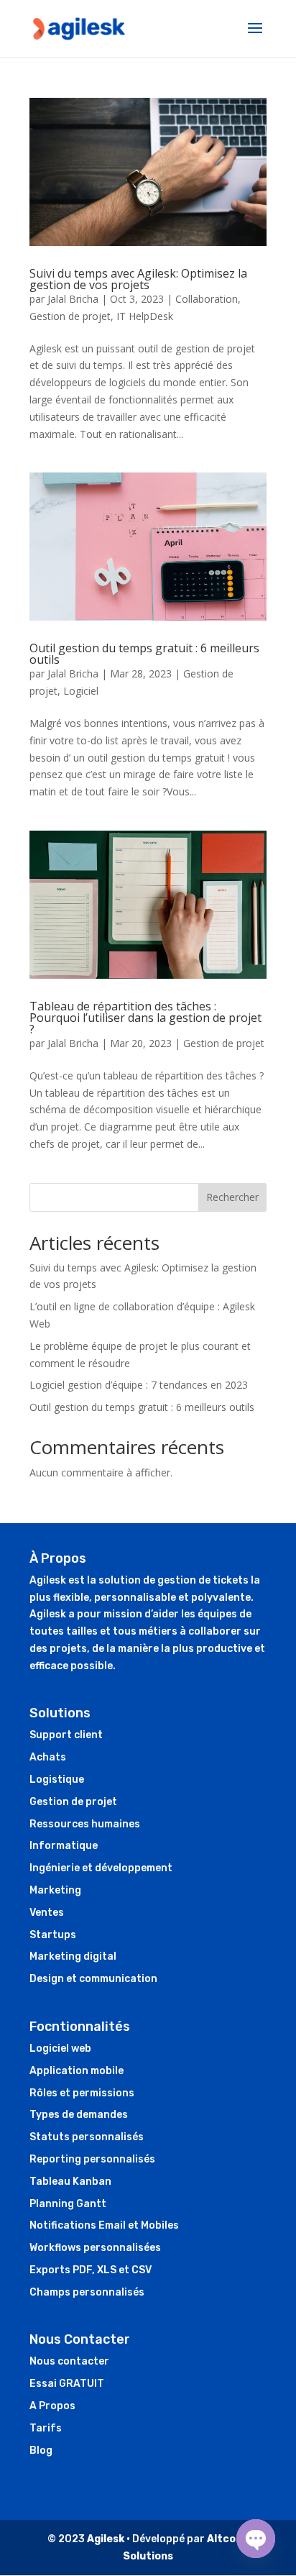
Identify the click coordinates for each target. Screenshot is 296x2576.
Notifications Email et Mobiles (104, 2225)
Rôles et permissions (82, 2093)
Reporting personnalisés (92, 2159)
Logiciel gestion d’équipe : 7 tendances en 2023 (139, 1385)
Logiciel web (60, 2049)
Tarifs (46, 2428)
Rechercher (232, 1197)
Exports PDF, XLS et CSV (91, 2270)
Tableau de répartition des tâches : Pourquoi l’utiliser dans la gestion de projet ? (145, 1018)
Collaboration (207, 299)
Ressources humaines (85, 1824)
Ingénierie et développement (101, 1868)
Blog (41, 2451)
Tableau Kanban (70, 2182)
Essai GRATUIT (67, 2384)
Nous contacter (69, 2361)
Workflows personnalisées (95, 2248)
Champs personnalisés (87, 2292)
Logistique (57, 1780)
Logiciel (81, 691)
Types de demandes (79, 2115)
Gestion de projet (70, 316)
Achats (48, 1757)
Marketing (55, 1890)
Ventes (47, 1913)
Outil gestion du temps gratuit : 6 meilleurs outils (144, 654)
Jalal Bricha (73, 299)
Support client (66, 1735)
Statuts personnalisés (87, 2137)
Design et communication (93, 1979)
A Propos (52, 2406)
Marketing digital (73, 1956)
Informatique (64, 1846)
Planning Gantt (68, 2204)
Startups (53, 1935)
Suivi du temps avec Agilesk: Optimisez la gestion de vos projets (138, 279)
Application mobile (77, 2071)
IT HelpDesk (145, 316)
